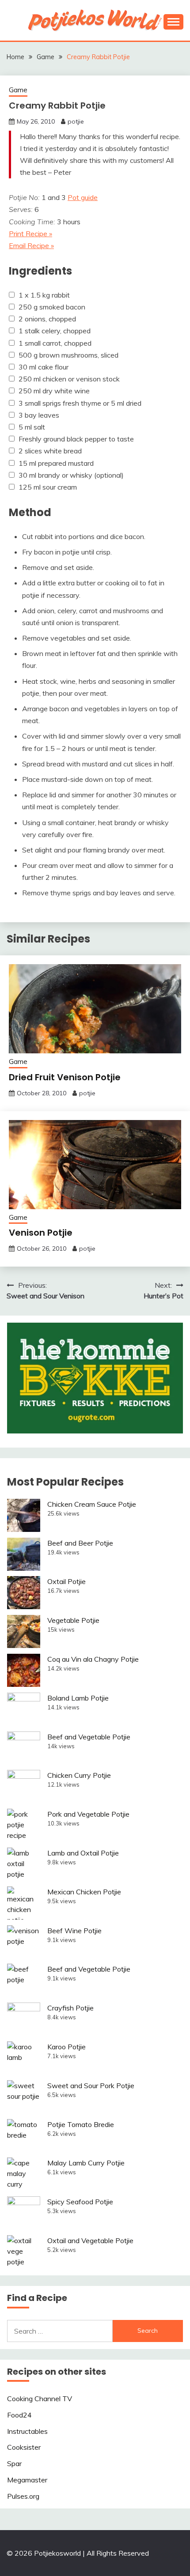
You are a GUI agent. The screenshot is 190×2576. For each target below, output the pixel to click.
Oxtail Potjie (66, 1581)
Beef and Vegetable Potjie (89, 1737)
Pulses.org (23, 2496)
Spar (14, 2463)
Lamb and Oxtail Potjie (83, 1853)
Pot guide (83, 197)
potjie (76, 121)
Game (18, 90)
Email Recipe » (31, 245)
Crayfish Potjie (70, 2008)
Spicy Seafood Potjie (80, 2202)
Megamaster (27, 2480)
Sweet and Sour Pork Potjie (91, 2086)
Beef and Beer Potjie (80, 1543)
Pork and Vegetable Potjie (88, 1814)
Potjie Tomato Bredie (81, 2124)
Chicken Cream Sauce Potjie (92, 1504)
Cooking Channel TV (40, 2399)
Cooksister (24, 2447)
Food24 (19, 2415)
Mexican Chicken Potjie (84, 1892)
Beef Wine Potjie (74, 1931)
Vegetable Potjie (73, 1620)
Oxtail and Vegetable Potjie (90, 2240)
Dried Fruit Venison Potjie (65, 1077)
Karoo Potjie (66, 2047)
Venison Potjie (41, 1233)
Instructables (27, 2431)
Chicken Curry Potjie (79, 1775)
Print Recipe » (30, 234)
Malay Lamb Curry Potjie (86, 2163)
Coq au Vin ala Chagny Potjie (93, 1659)
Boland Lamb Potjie (78, 1698)
